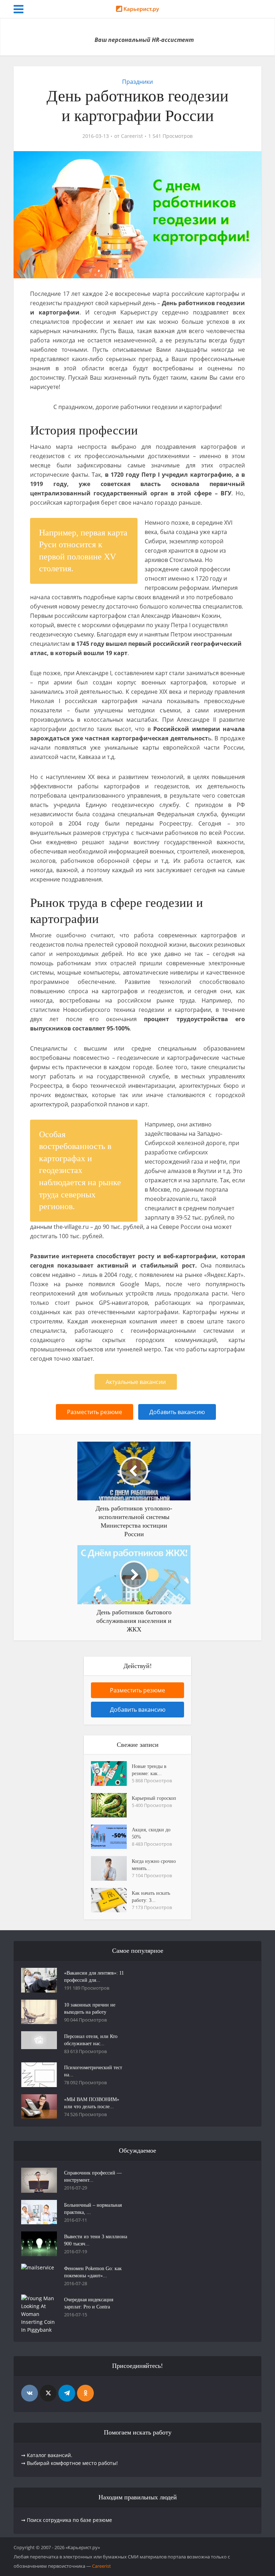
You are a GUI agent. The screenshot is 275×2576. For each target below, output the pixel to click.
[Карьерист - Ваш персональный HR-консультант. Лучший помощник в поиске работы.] (137, 11)
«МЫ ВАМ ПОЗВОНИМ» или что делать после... (92, 2103)
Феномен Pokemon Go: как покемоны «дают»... (93, 2272)
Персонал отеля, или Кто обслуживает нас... (91, 2040)
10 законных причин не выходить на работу (90, 2008)
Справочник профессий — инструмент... (93, 2176)
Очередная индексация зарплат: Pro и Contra (89, 2303)
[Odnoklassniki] (85, 2393)
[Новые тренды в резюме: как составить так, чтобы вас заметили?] (111, 1773)
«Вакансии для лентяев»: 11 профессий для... (94, 1977)
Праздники (137, 82)
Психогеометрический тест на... (93, 2071)
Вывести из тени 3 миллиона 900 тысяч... (96, 2240)
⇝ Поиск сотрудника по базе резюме (67, 2520)
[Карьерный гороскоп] (111, 1805)
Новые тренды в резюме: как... (149, 1770)
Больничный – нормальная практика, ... (93, 2209)
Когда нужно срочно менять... (154, 1865)
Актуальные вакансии (136, 1382)
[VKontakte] (30, 2393)
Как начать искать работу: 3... (151, 1897)
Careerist (132, 136)
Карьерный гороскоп (154, 1798)
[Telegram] (67, 2393)
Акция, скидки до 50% (151, 1833)
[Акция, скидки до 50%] (111, 1837)
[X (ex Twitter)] (48, 2393)
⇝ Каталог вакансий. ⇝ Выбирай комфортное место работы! (69, 2459)
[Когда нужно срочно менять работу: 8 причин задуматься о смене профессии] (111, 1868)
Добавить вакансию (177, 1412)
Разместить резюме (95, 1412)
